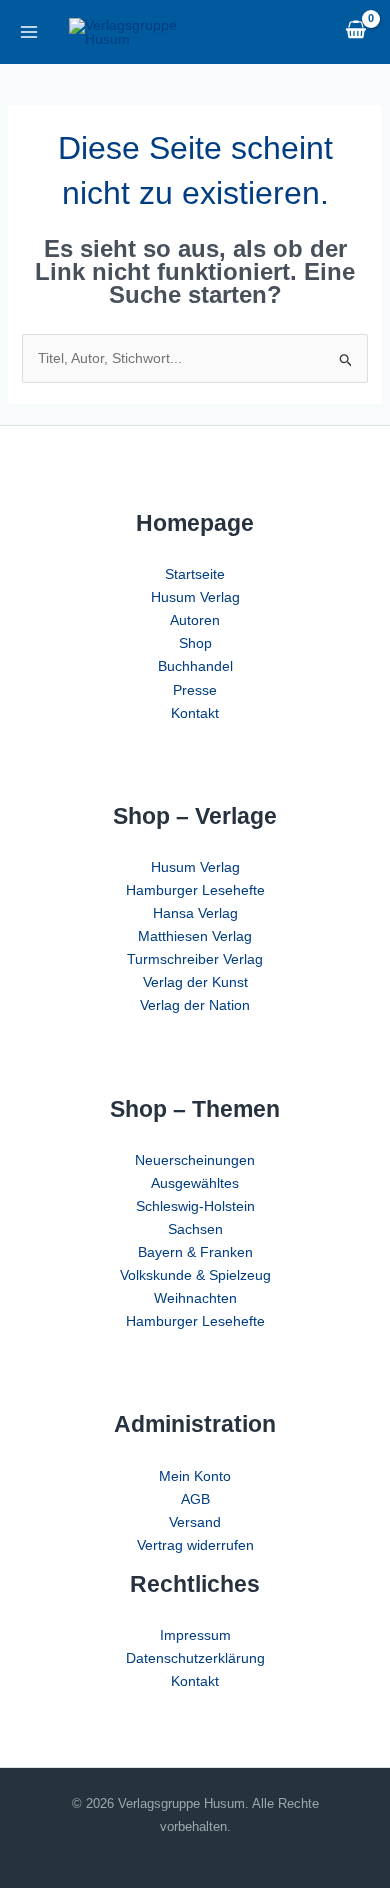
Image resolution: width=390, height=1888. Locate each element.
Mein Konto (195, 1476)
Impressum (195, 1635)
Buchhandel (195, 666)
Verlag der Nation (195, 1005)
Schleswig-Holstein (195, 1206)
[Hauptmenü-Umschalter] (28, 31)
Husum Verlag (195, 597)
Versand (195, 1522)
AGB (195, 1499)
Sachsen (195, 1229)
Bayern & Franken (195, 1252)
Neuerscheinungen (195, 1160)
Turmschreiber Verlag (195, 959)
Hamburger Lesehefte (195, 890)
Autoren (195, 620)
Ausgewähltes (195, 1183)
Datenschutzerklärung (195, 1658)
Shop (195, 643)
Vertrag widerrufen (195, 1545)
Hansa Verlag (195, 913)
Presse (195, 690)
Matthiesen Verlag (195, 936)
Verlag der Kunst (195, 982)
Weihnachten (195, 1298)
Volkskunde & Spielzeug (195, 1275)
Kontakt (195, 713)
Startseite (195, 574)
